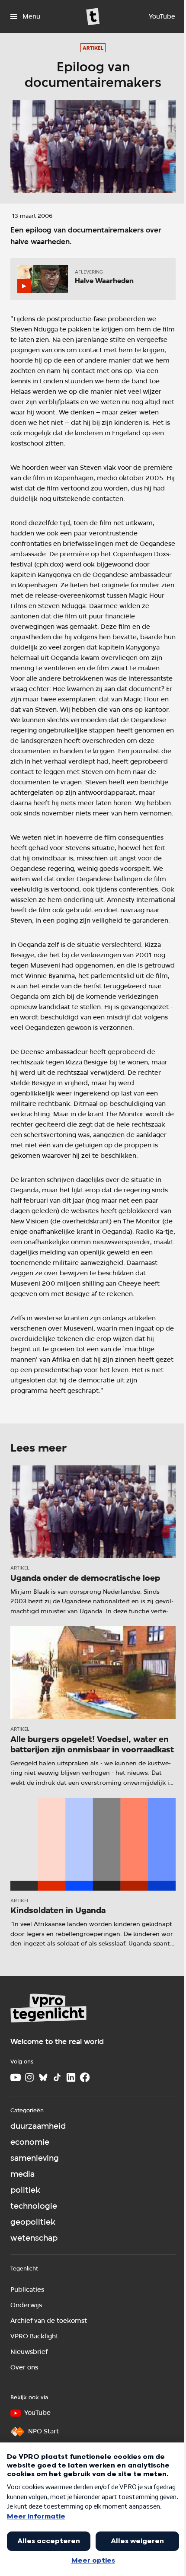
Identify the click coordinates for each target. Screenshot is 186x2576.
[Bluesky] (43, 2077)
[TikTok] (57, 2077)
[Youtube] (16, 2077)
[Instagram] (29, 2077)
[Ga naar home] (93, 16)
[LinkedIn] (71, 2077)
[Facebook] (85, 2077)
